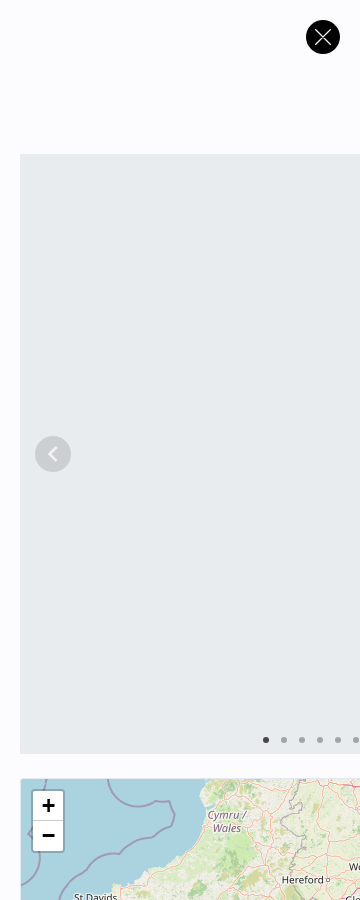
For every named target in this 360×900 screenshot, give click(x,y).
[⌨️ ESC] (323, 37)
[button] (48, 806)
